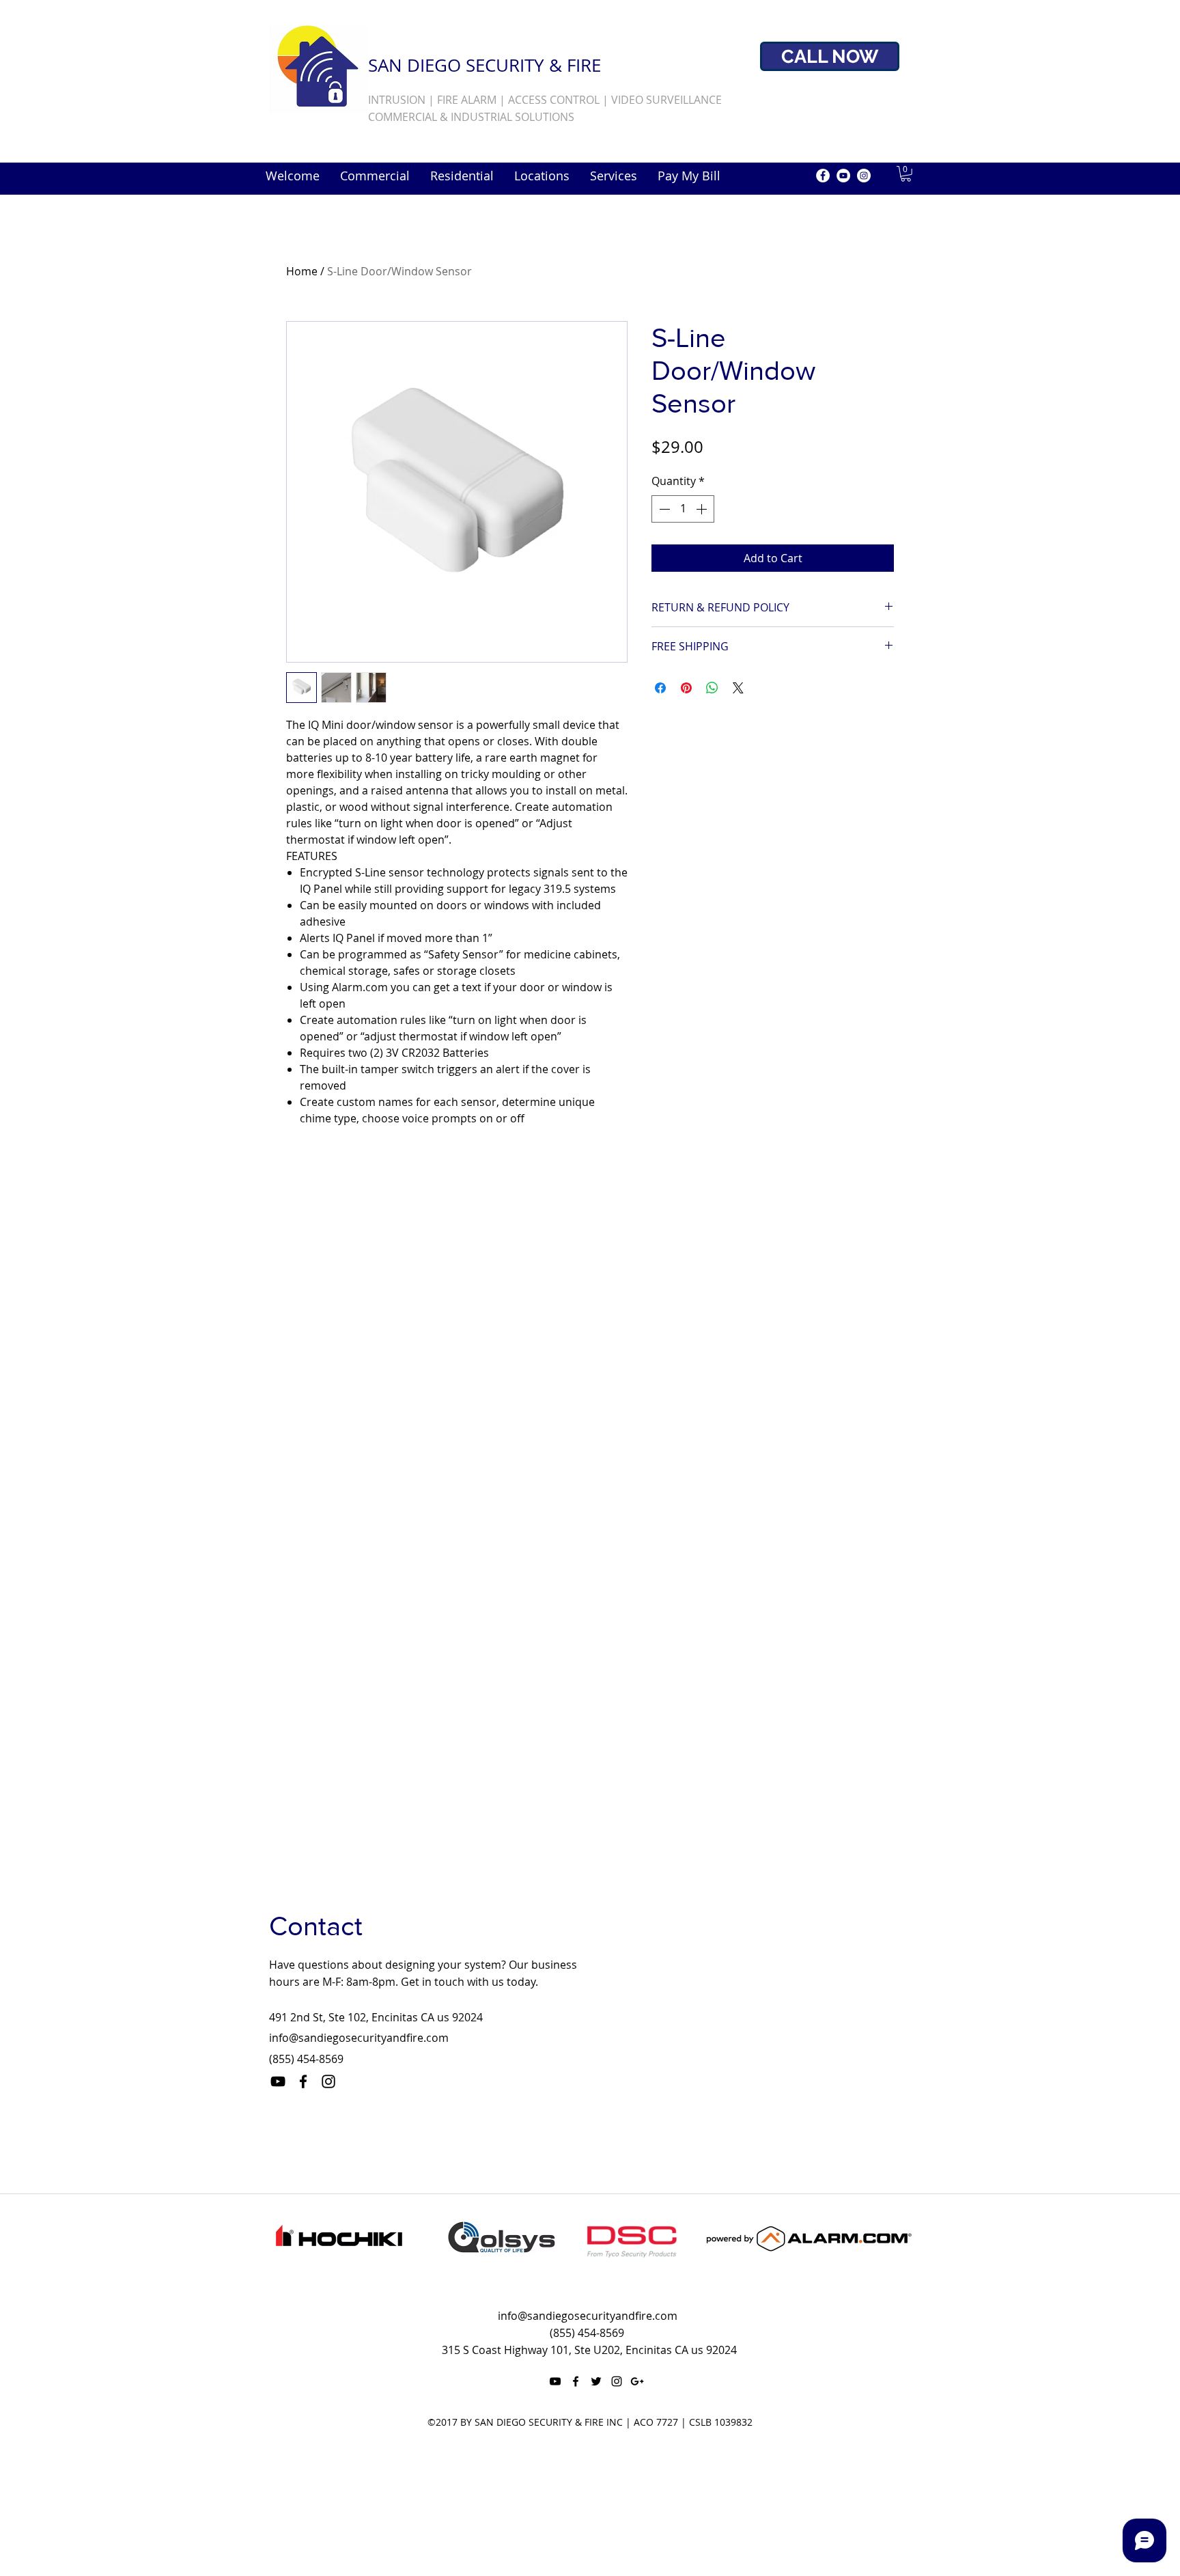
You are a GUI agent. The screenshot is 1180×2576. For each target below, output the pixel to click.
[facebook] (303, 2081)
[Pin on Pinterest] (686, 688)
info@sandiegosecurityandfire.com (359, 2038)
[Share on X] (738, 688)
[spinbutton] (683, 509)
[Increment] (703, 509)
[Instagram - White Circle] (864, 176)
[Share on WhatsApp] (712, 688)
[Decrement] (663, 509)
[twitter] (596, 2381)
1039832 (733, 2422)
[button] (906, 174)
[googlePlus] (637, 2381)
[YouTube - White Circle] (843, 176)
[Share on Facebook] (660, 688)
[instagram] (328, 2081)
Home (302, 271)
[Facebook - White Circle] (823, 176)
